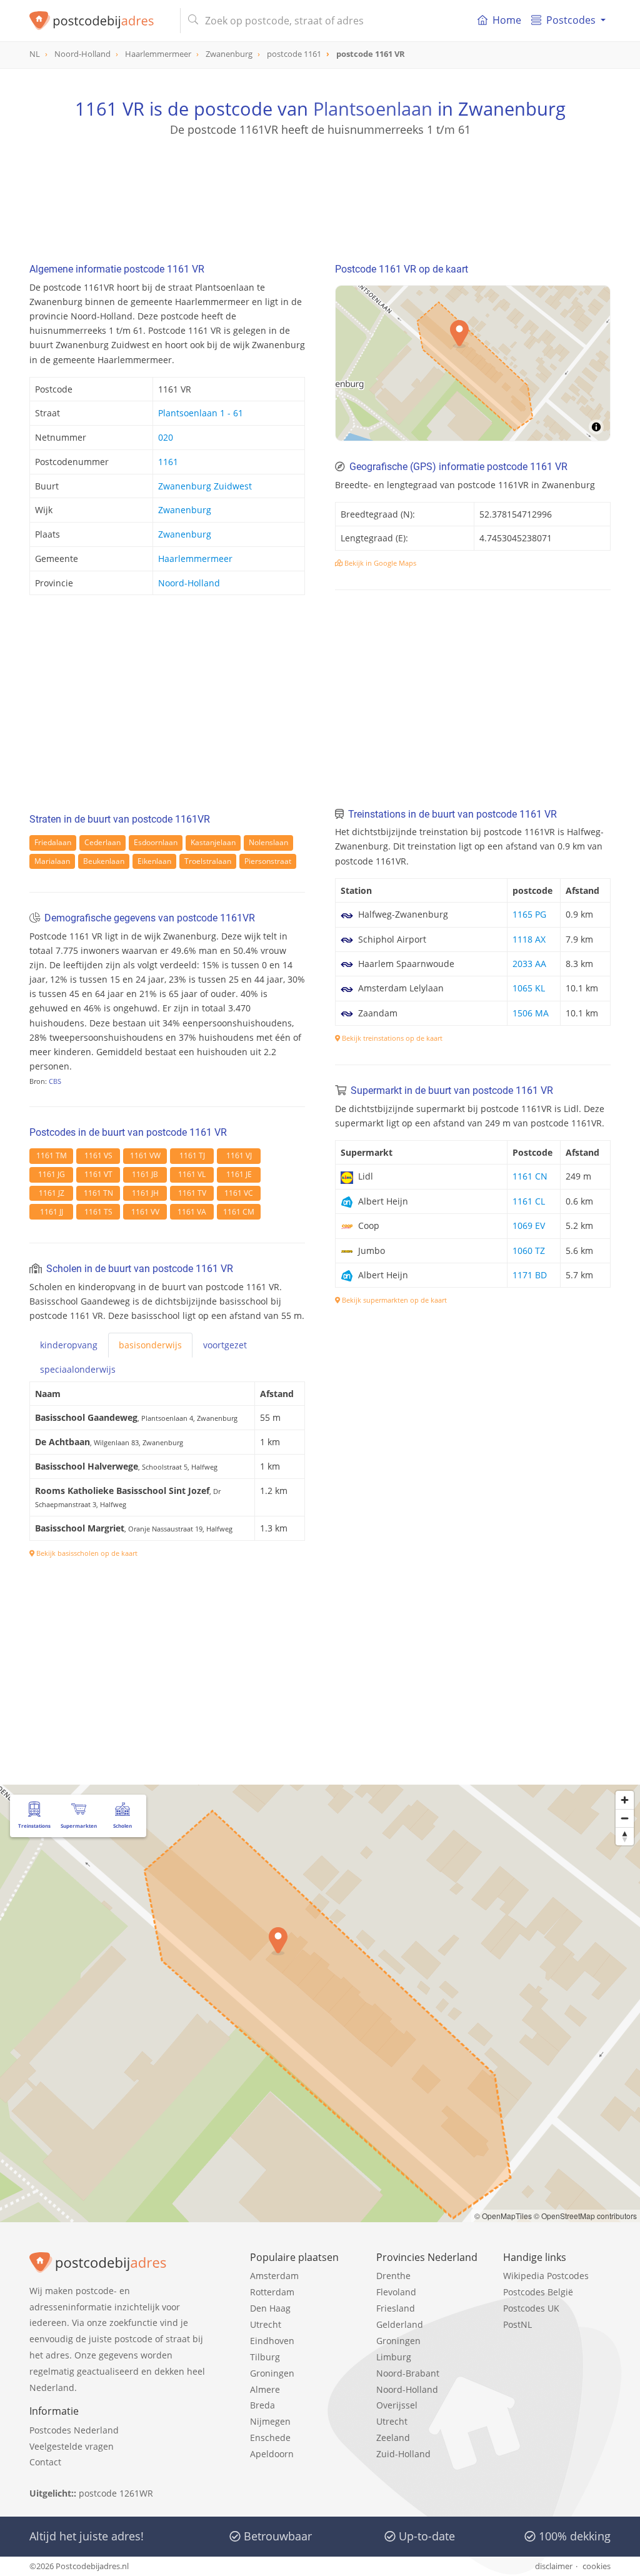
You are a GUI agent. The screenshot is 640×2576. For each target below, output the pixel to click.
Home (507, 20)
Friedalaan (53, 842)
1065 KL (529, 988)
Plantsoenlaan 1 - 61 (201, 413)
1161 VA (192, 1212)
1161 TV (192, 1193)
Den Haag (270, 2308)
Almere (265, 2389)
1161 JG (52, 1174)
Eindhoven (272, 2341)
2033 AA (529, 964)
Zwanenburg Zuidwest (205, 486)
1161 (168, 462)
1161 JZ (52, 1193)
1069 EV (529, 1225)
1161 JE (239, 1174)
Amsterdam (274, 2276)
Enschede (270, 2438)
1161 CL (529, 1201)
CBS (55, 1081)
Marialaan (52, 861)
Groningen (272, 2373)
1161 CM (239, 1212)
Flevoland (396, 2292)
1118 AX (529, 939)
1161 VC (239, 1193)
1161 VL (192, 1174)
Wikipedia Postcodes (546, 2276)
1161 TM (52, 1155)
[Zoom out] (625, 1818)
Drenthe (393, 2276)
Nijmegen (270, 2421)
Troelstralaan (208, 861)
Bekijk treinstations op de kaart (391, 1038)
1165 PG (529, 914)
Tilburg (265, 2357)
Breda (262, 2405)
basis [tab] (150, 1345)
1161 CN (530, 1176)
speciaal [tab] (78, 1369)
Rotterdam (272, 2292)
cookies (597, 2566)
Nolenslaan (268, 842)
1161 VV (145, 1212)
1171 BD (530, 1275)
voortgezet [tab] (225, 1345)
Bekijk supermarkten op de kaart (393, 1300)
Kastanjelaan (213, 842)
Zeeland (393, 2438)
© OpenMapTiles (503, 2216)
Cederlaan (102, 842)
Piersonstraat (268, 861)
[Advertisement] (320, 194)
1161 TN (98, 1193)
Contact (45, 2462)
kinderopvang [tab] (69, 1345)
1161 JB (145, 1174)
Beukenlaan (104, 861)
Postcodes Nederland (74, 2430)
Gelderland (400, 2324)
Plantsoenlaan (373, 108)
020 (166, 437)
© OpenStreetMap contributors (585, 2216)
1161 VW (145, 1155)
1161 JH (145, 1193)
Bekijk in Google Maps (379, 563)
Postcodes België (538, 2292)
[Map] (473, 363)
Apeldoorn (272, 2454)
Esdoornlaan (156, 842)
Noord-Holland (189, 583)
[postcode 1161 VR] (100, 21)
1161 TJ (192, 1155)
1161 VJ (239, 1155)
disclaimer (554, 2566)
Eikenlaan (154, 861)
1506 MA (531, 1013)
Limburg (394, 2357)
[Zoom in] (625, 1800)
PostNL (517, 2324)
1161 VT (98, 1174)
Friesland (396, 2308)
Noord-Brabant (408, 2373)
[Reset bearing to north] (625, 1836)
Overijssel (397, 2405)
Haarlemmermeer (195, 559)
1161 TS (98, 1212)
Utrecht (266, 2324)
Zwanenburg (185, 510)
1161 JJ (52, 1212)
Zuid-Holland (403, 2454)
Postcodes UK (531, 2308)
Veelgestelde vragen (72, 2446)
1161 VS (98, 1155)
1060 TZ (529, 1250)
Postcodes (571, 20)
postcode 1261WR (116, 2493)
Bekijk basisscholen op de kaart (86, 1553)
